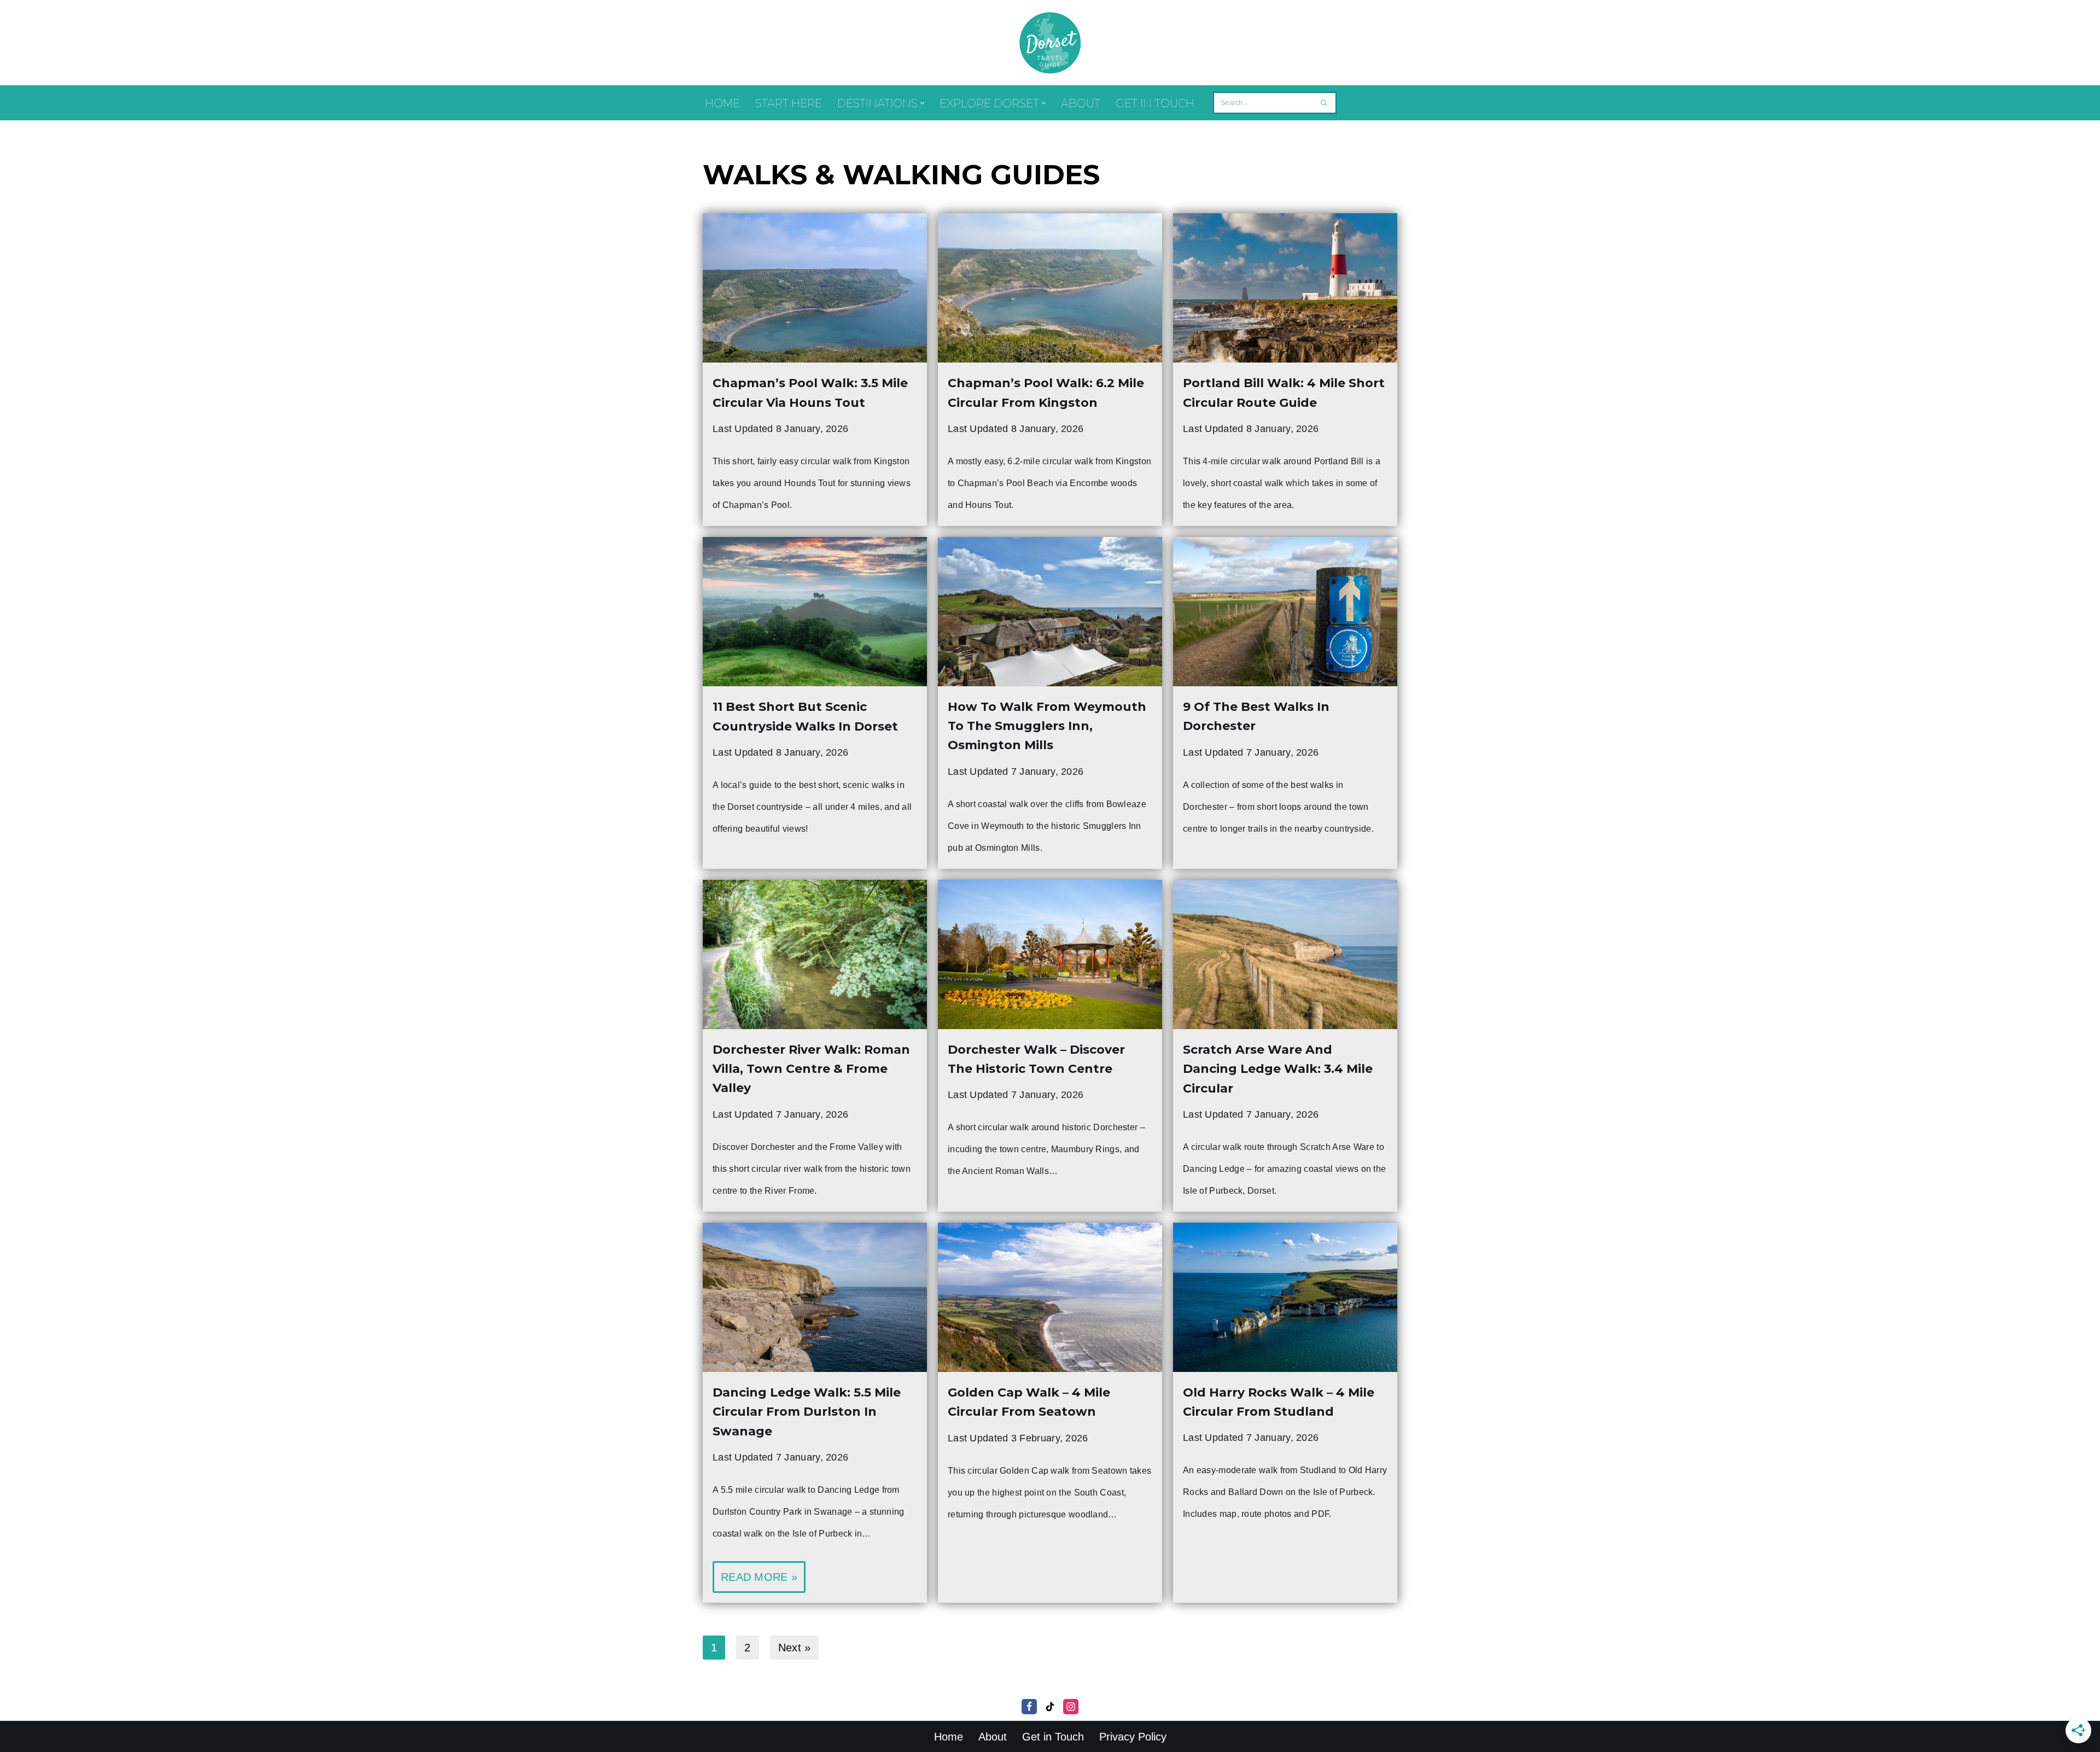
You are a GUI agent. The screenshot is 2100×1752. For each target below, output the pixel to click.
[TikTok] (1050, 1707)
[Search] (1324, 103)
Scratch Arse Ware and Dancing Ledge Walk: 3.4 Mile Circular (1278, 1069)
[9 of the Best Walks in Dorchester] (1285, 612)
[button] (922, 103)
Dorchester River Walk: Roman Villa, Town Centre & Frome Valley (811, 1069)
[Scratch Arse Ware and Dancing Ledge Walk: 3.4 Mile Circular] (1285, 954)
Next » (795, 1648)
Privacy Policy (1133, 1737)
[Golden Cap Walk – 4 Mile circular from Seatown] (1050, 1297)
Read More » (755, 1582)
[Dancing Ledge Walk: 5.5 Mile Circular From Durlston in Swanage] (815, 1297)
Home (722, 103)
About (1081, 103)
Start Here (789, 103)
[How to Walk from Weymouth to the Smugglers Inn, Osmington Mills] (1050, 612)
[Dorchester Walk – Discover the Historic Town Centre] (1050, 954)
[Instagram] (1071, 1707)
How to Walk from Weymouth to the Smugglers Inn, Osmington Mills (1047, 726)
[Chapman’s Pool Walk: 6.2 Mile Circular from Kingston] (1050, 288)
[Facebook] (1029, 1707)
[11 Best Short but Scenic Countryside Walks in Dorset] (815, 612)
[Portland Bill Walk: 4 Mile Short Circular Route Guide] (1285, 288)
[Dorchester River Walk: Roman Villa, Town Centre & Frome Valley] (815, 954)
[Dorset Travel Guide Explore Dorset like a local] (1050, 43)
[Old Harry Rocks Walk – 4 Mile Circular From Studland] (1285, 1297)
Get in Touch (1155, 103)
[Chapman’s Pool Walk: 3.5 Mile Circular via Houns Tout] (815, 288)
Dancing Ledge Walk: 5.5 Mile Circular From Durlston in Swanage (807, 1412)
